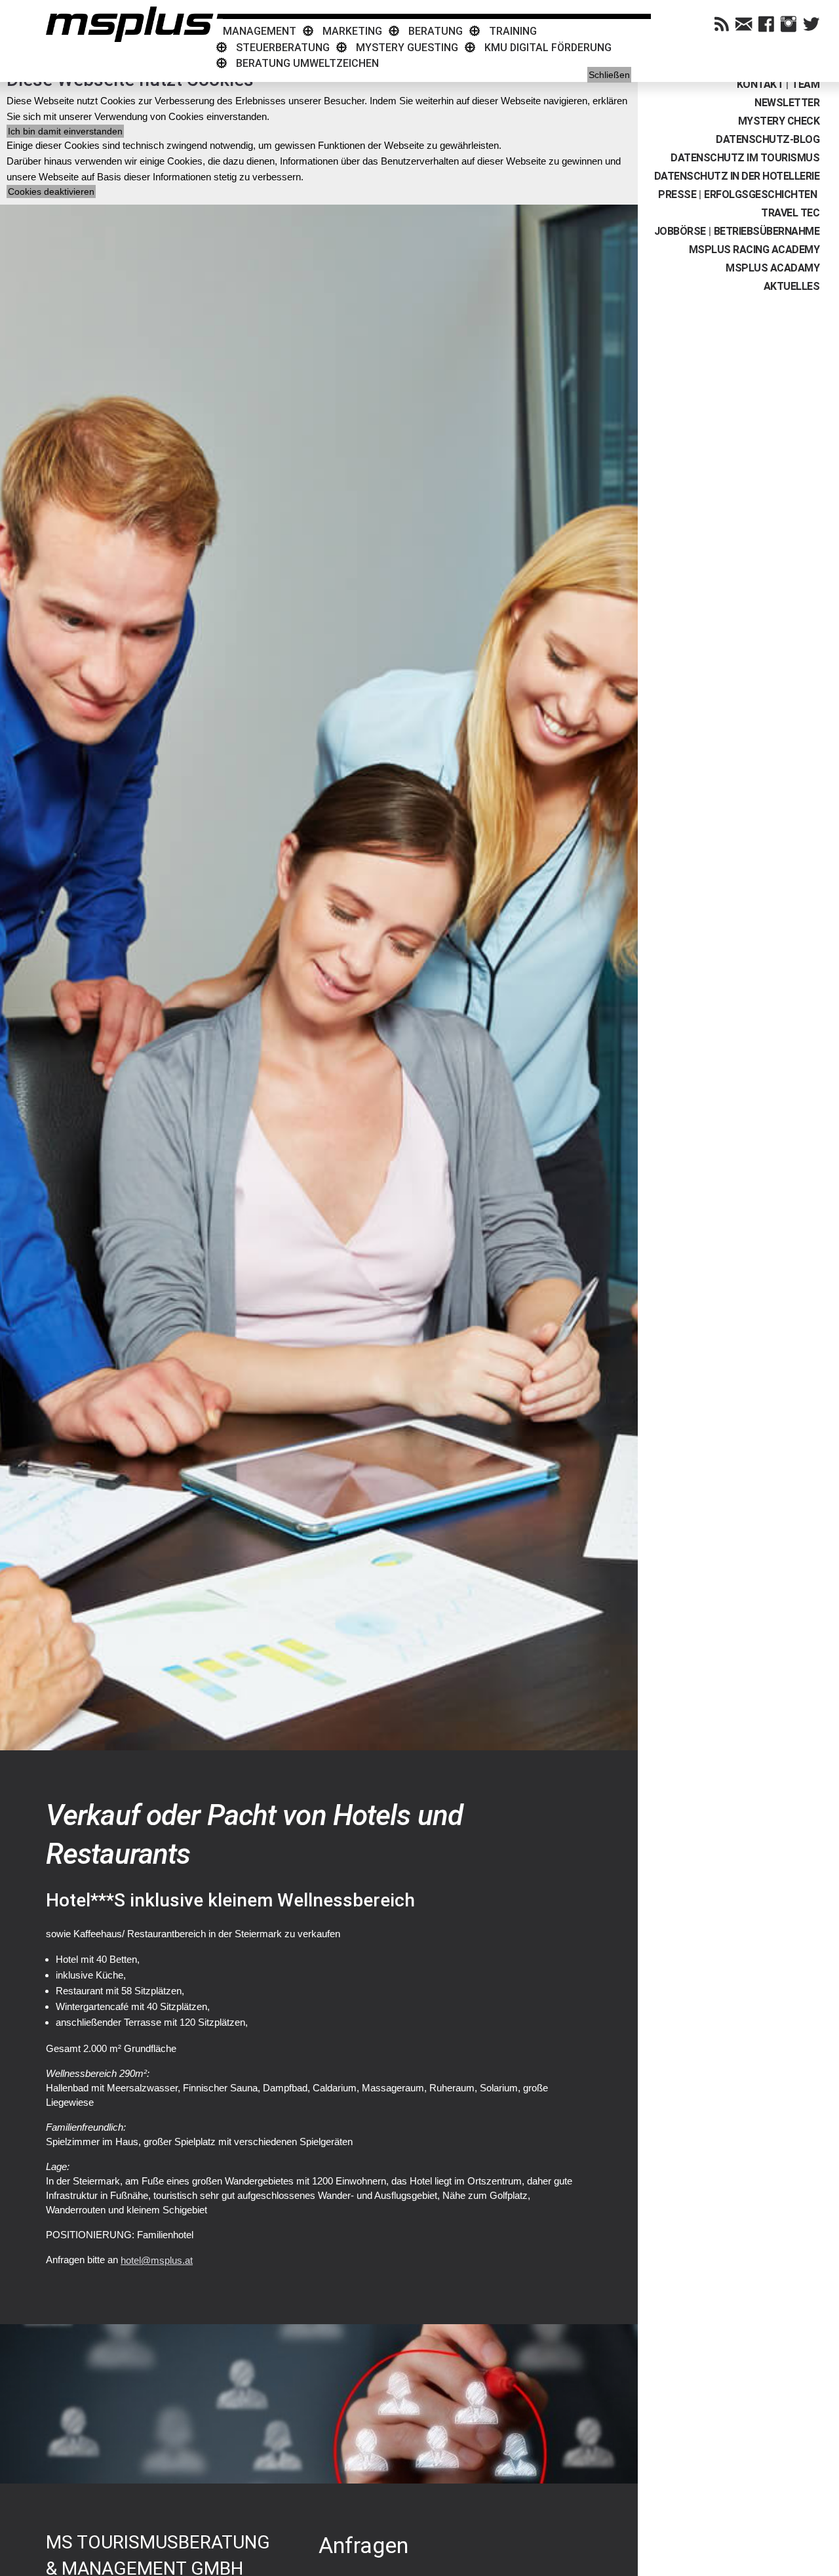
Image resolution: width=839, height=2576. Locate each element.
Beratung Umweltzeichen (307, 63)
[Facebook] (766, 24)
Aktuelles (792, 286)
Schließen (609, 75)
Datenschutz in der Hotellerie (737, 176)
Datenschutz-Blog (768, 139)
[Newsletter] (744, 24)
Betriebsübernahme (767, 231)
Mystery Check (779, 121)
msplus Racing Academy (754, 250)
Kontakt (760, 84)
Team (805, 84)
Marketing (352, 31)
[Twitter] (811, 24)
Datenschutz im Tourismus (745, 158)
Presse (677, 194)
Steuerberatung (283, 48)
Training (513, 31)
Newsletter (787, 103)
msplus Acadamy (772, 268)
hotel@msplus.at (157, 2260)
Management (260, 31)
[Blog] (722, 24)
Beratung (436, 31)
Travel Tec (790, 213)
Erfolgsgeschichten (760, 194)
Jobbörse (680, 231)
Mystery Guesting (407, 48)
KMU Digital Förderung (548, 48)
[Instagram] (789, 24)
